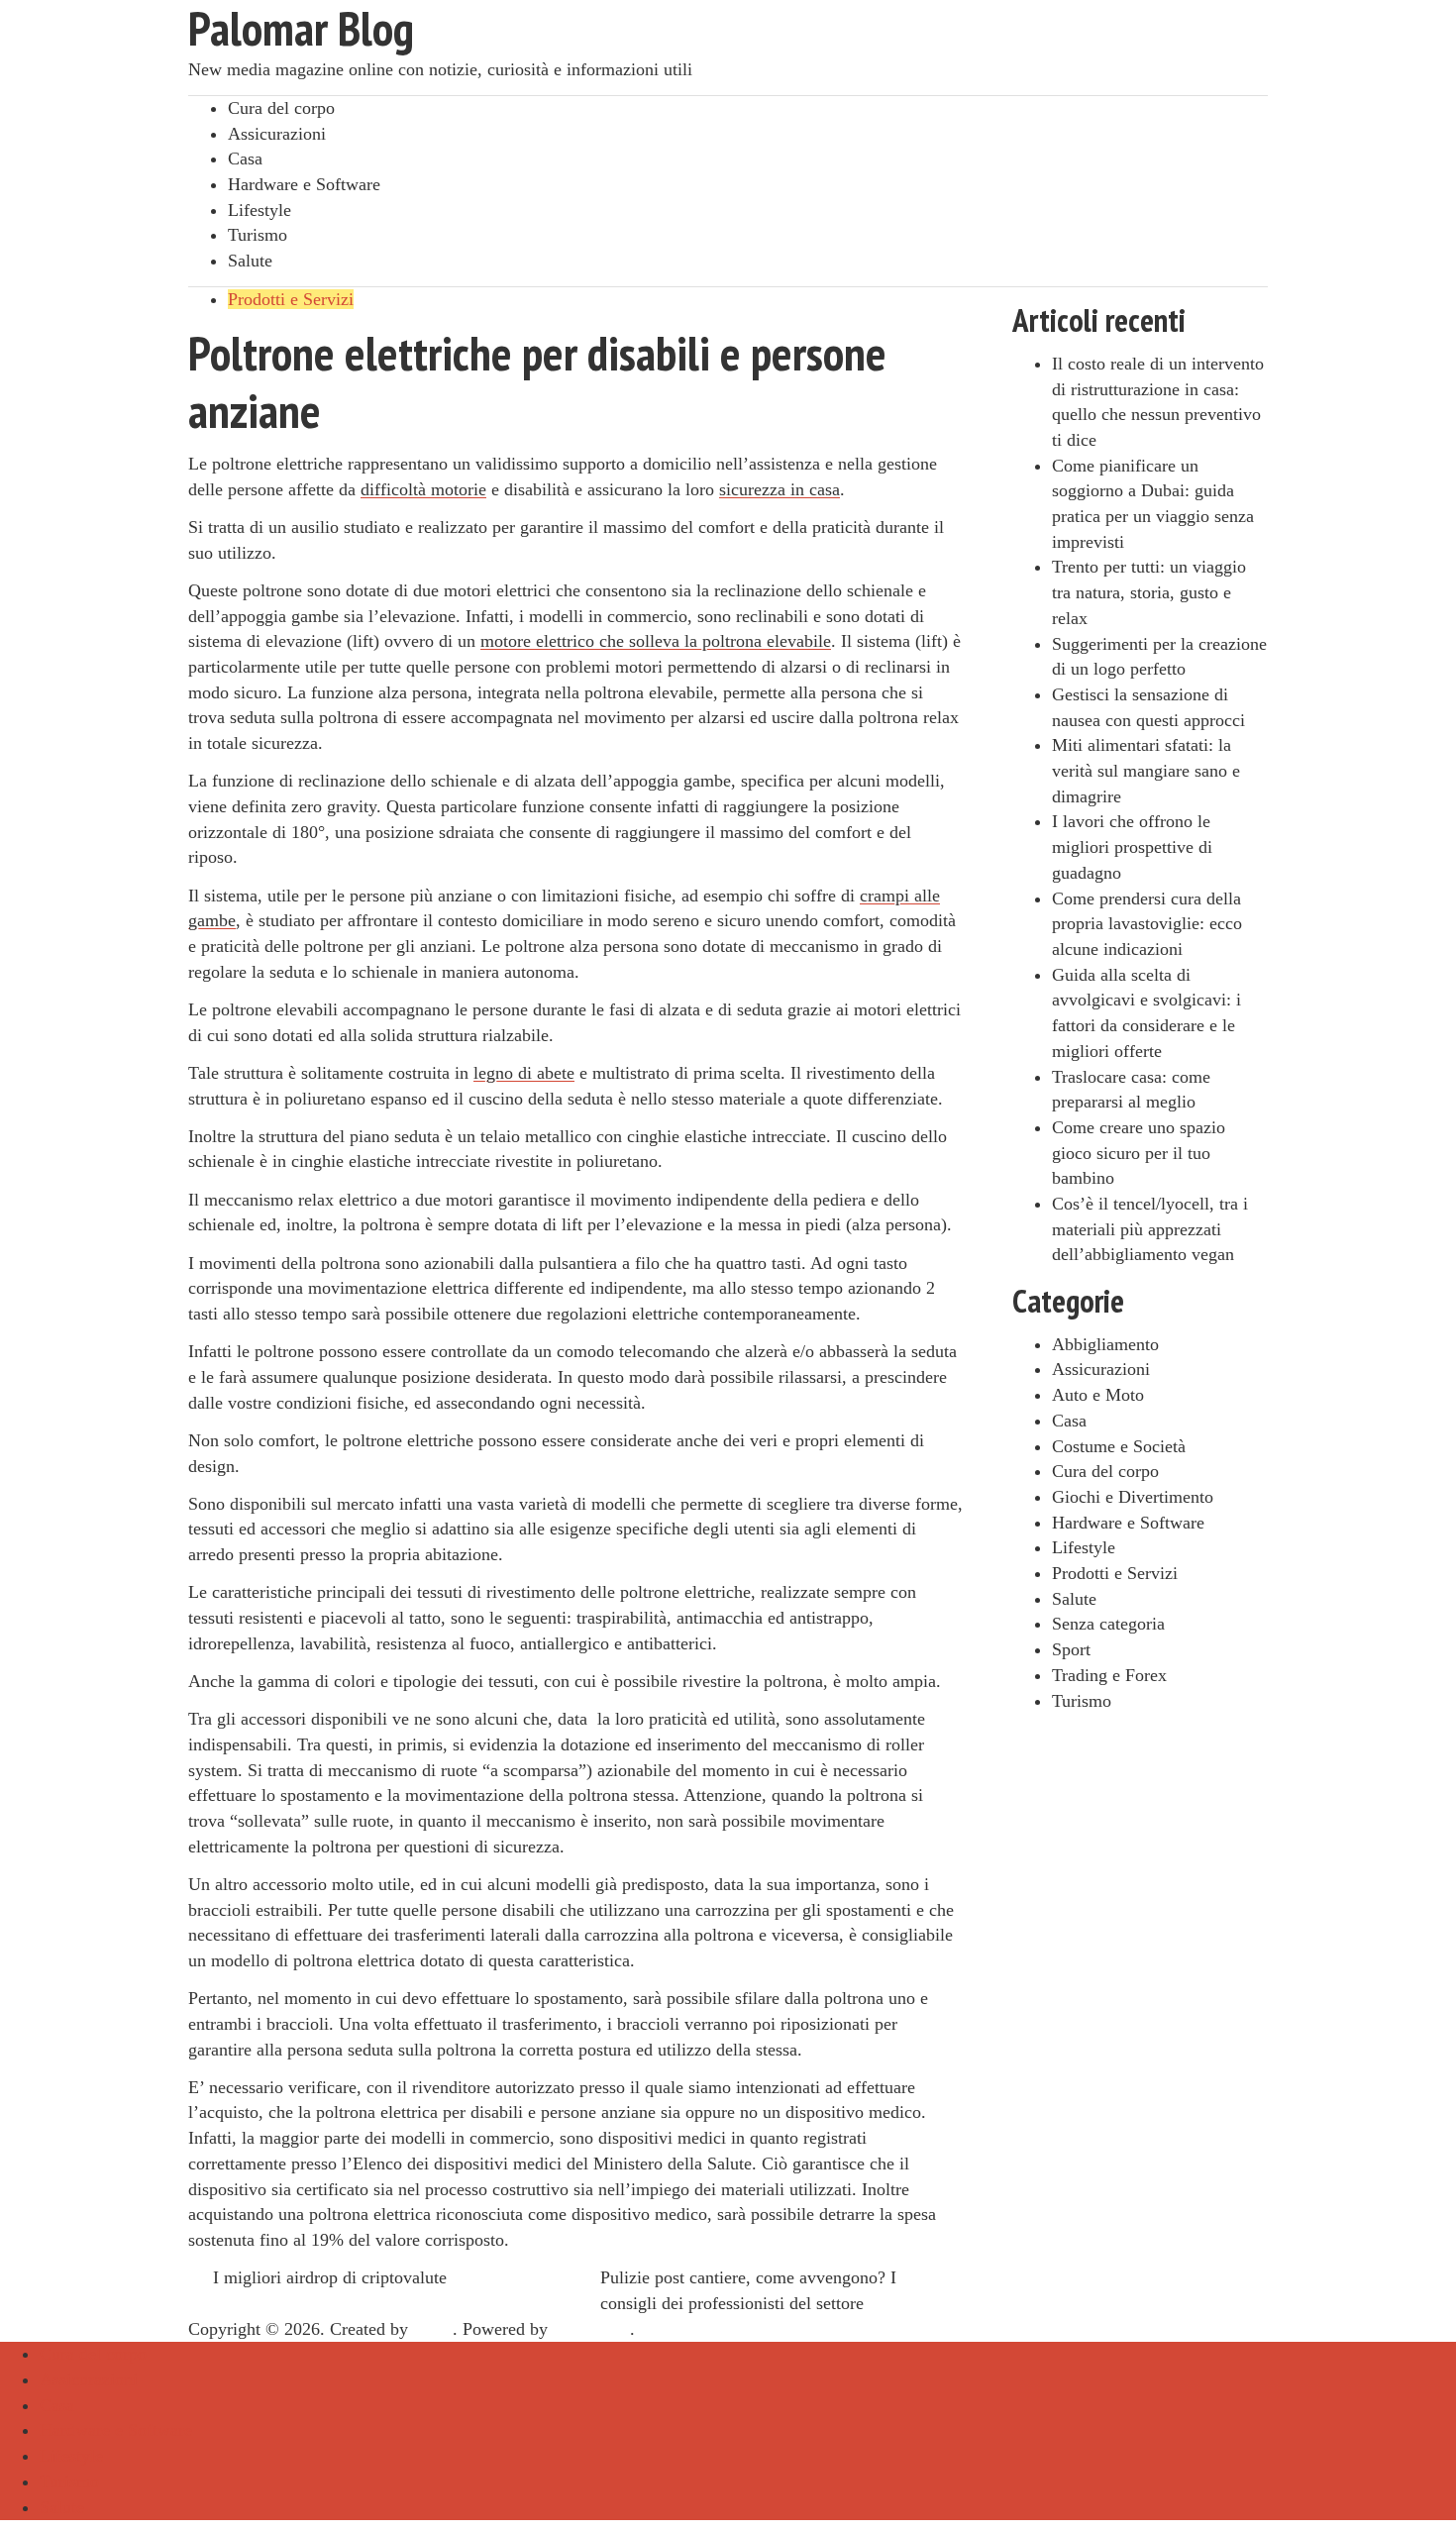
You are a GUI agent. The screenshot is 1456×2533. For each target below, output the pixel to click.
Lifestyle (260, 210)
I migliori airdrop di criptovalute (330, 2277)
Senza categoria (1108, 1624)
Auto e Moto (1098, 1395)
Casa (245, 158)
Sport (1071, 1649)
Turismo (258, 235)
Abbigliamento (1105, 1344)
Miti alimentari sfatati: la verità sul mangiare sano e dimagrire (1146, 770)
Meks (433, 2329)
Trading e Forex (1109, 1675)
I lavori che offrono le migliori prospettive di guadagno (1132, 846)
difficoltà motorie (423, 489)
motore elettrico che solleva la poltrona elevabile (656, 641)
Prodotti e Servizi (291, 299)
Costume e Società (1119, 1446)
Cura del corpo (281, 108)
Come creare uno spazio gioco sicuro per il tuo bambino (1139, 1153)
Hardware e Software (304, 184)
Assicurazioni (277, 134)
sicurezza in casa (780, 489)
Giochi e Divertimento (1133, 1497)
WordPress (591, 2329)
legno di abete (524, 1073)
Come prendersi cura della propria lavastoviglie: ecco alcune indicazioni (1147, 924)
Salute (250, 261)
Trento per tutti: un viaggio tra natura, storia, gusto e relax (1149, 592)
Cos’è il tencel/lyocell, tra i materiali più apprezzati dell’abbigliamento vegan (1150, 1229)
